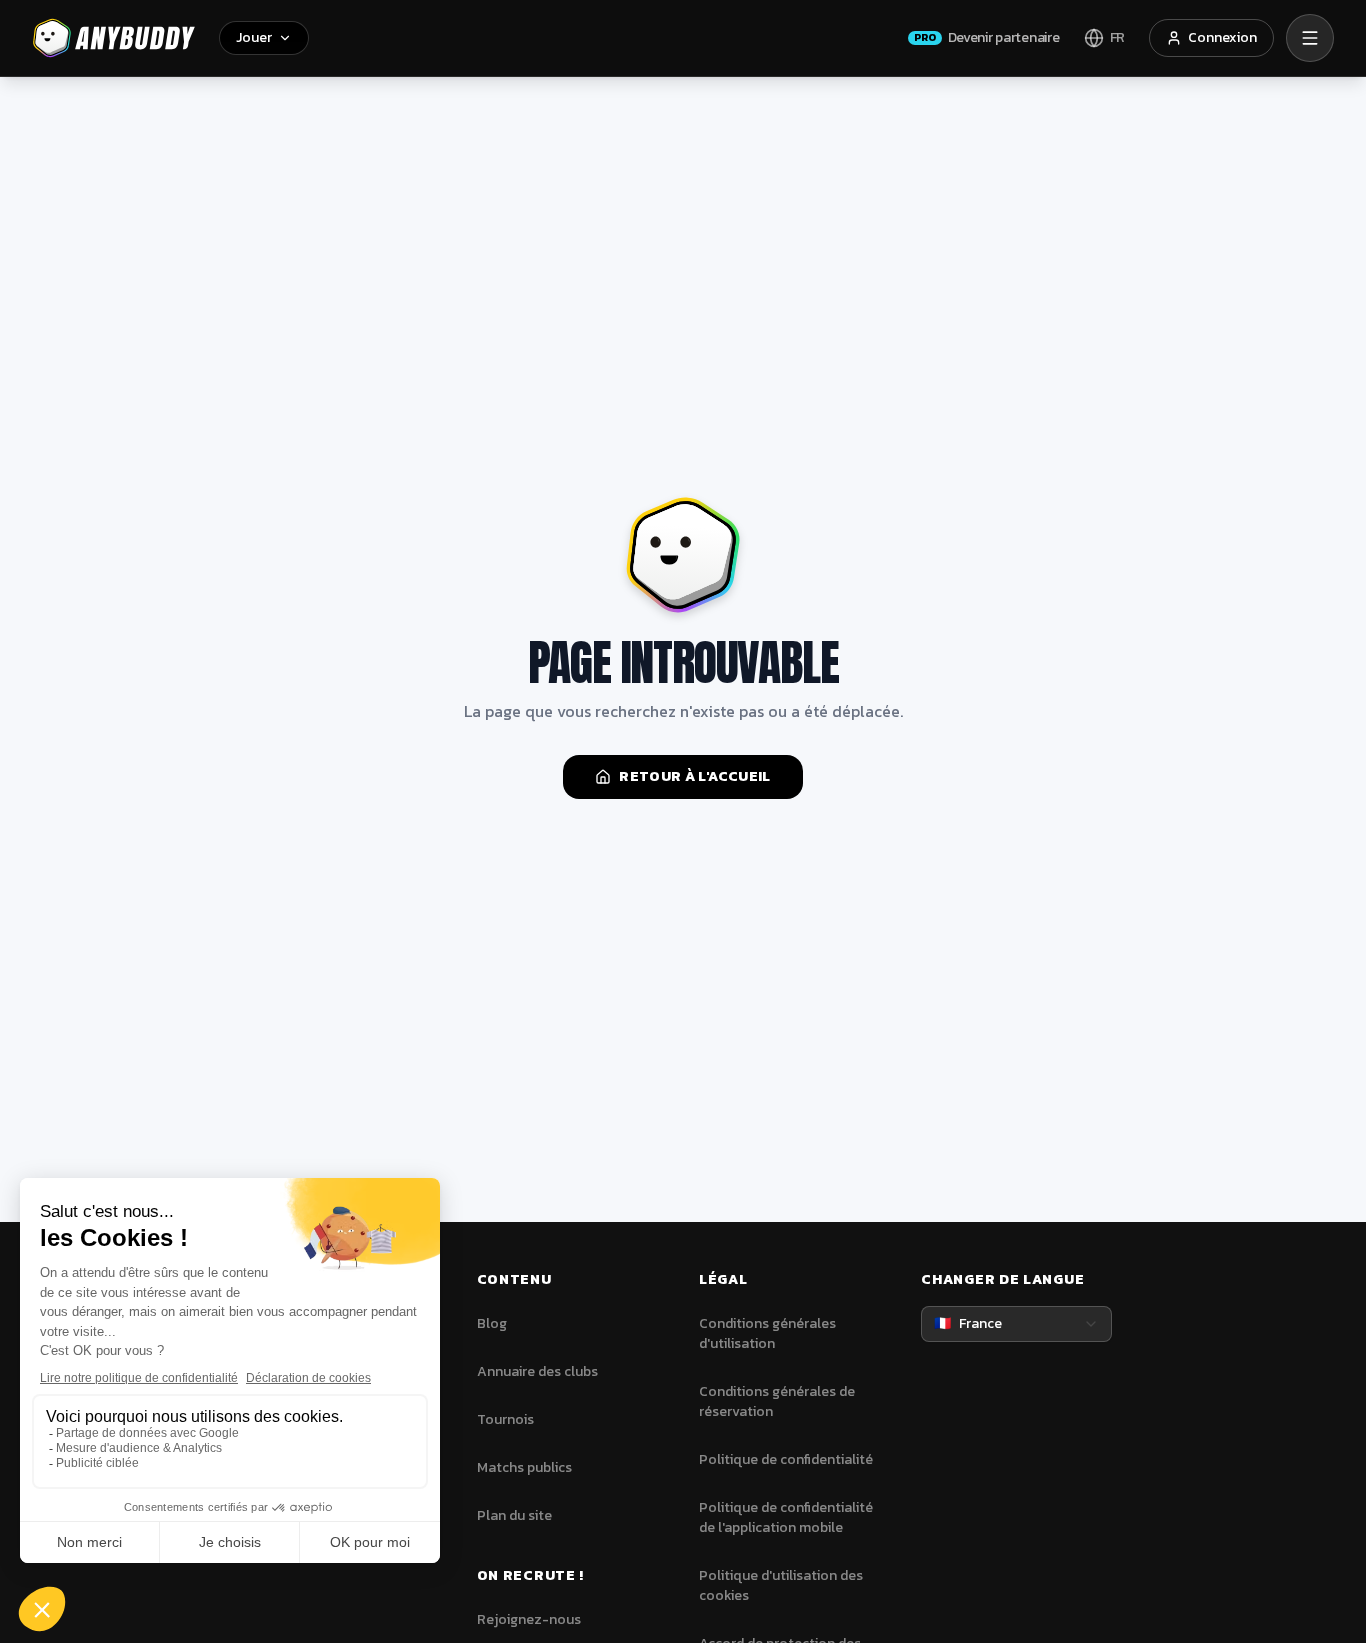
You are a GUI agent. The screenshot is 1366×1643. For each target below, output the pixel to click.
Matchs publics (524, 1467)
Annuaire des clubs (537, 1371)
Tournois (505, 1419)
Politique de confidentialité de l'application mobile (786, 1517)
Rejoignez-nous (529, 1619)
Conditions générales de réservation (777, 1401)
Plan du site (514, 1515)
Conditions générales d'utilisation (767, 1333)
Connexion (1222, 37)
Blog (492, 1323)
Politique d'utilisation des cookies (781, 1585)
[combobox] (1016, 1324)
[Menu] (1310, 38)
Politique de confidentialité (786, 1459)
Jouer (254, 37)
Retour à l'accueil (694, 776)
